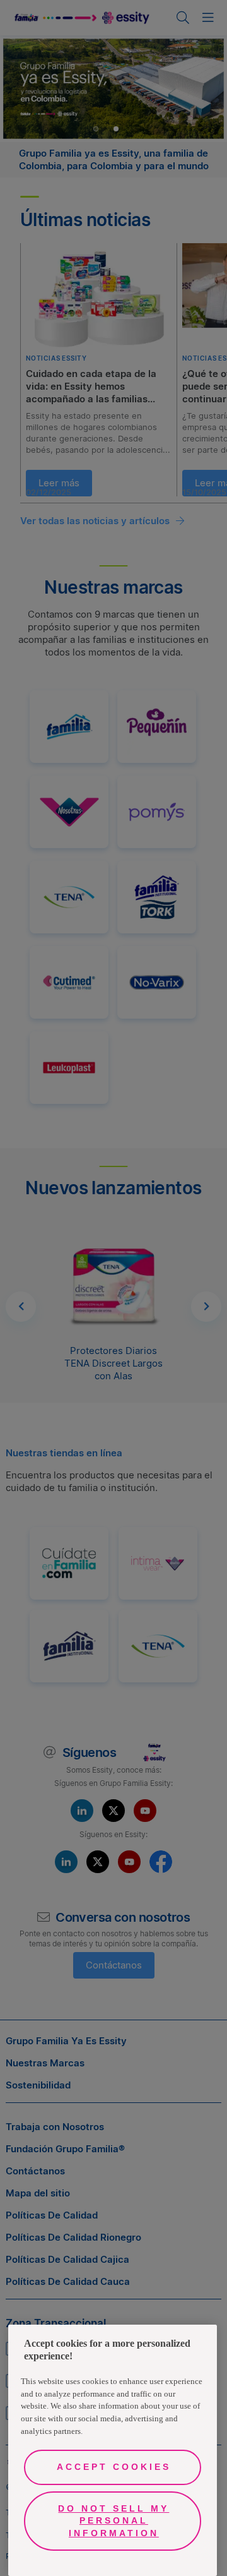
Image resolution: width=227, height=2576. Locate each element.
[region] (113, 2450)
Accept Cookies (114, 2467)
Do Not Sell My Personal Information (113, 2521)
